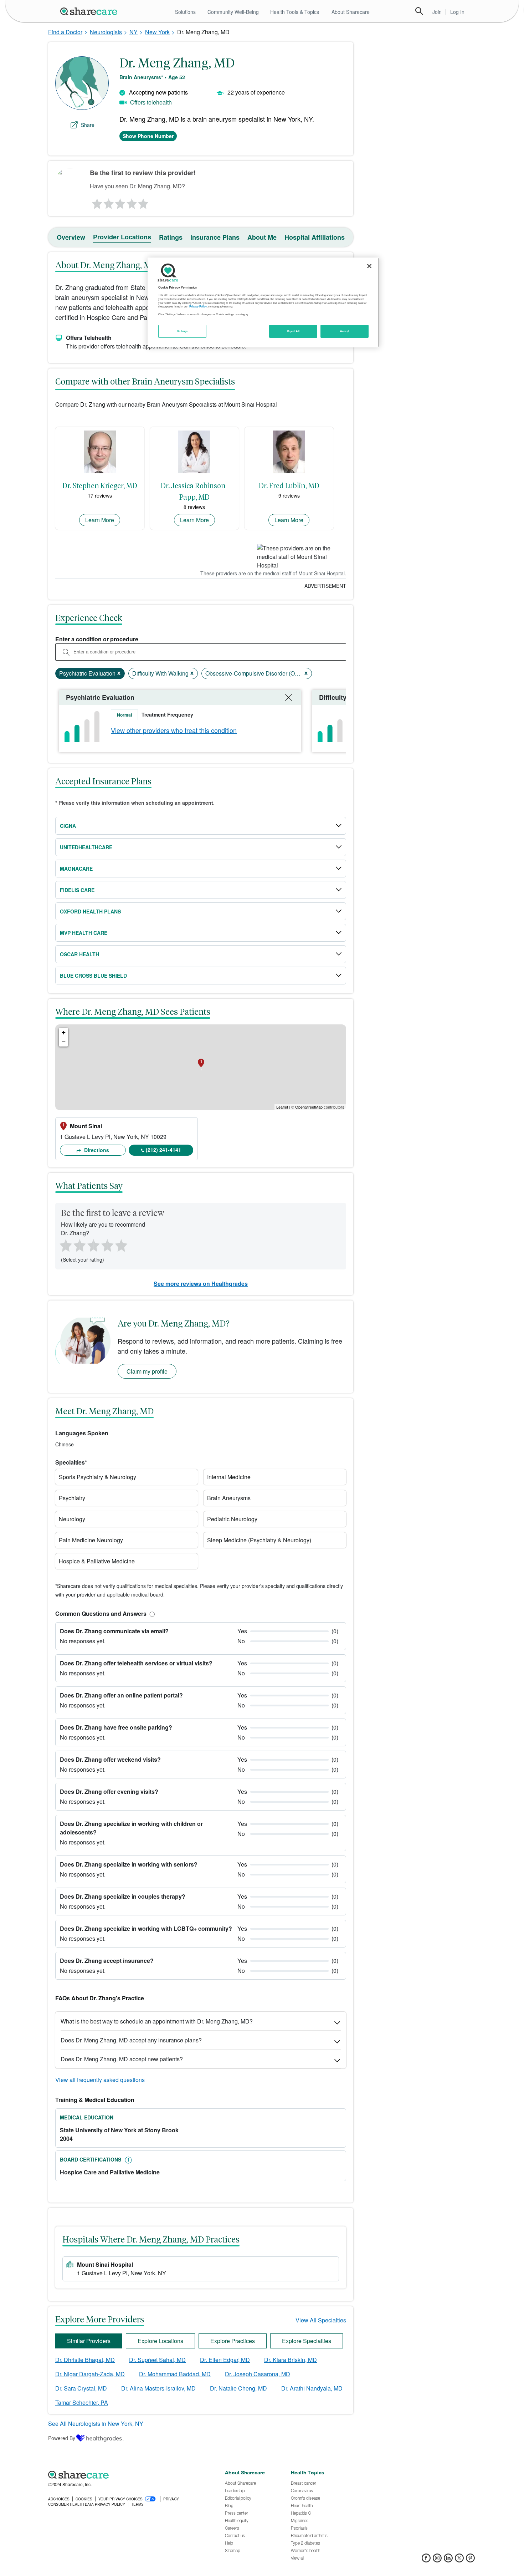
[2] (108, 202)
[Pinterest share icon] (470, 2560)
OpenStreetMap (309, 1107)
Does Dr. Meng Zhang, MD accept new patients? (122, 2059)
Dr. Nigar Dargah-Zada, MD (90, 2374)
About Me (262, 237)
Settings (183, 331)
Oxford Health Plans (90, 911)
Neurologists (106, 32)
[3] (120, 202)
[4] (132, 202)
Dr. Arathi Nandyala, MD (312, 2388)
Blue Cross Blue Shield (93, 976)
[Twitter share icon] (459, 2560)
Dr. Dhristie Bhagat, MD (85, 2360)
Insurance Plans (215, 237)
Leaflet (282, 1107)
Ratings (171, 237)
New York (157, 32)
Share (88, 125)
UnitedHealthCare (86, 847)
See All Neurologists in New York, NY (96, 2424)
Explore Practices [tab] (233, 2341)
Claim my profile (147, 1371)
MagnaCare (76, 869)
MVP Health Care (84, 933)
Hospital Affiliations (315, 237)
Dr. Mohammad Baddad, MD (175, 2374)
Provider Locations (122, 237)
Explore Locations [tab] (160, 2341)
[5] (144, 202)
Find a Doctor (65, 32)
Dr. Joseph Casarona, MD (258, 2374)
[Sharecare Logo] (90, 11)
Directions (96, 1150)
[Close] (369, 266)
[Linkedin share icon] (448, 2560)
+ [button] (64, 1032)
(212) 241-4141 (163, 1150)
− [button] (64, 1042)
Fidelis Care (77, 890)
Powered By (62, 2438)
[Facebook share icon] (426, 2560)
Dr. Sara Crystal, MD (81, 2388)
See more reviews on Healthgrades (201, 1284)
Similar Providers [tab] (89, 2341)
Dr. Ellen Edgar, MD (225, 2360)
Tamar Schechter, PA (82, 2402)
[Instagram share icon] (437, 2560)
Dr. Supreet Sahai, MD (157, 2360)
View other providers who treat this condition (174, 730)
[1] (96, 202)
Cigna (68, 826)
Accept (345, 331)
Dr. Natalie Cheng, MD (238, 2388)
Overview (71, 237)
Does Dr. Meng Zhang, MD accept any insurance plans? (131, 2040)
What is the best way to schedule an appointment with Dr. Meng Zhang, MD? (157, 2021)
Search (419, 11)
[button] (151, 1613)
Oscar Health (79, 954)
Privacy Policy (198, 306)
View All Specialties (321, 2320)
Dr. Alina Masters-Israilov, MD (158, 2388)
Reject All (293, 331)
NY (133, 32)
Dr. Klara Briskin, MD (291, 2360)
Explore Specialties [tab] (307, 2341)
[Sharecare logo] (127, 2475)
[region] (263, 302)
